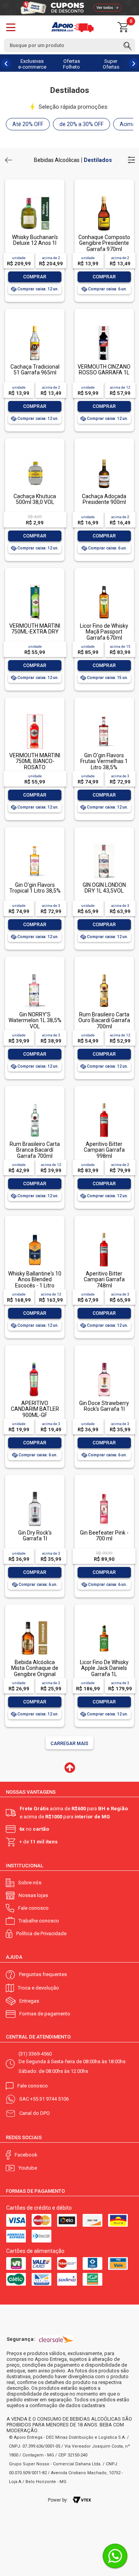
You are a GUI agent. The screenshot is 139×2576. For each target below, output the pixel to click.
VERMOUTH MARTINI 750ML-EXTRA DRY (35, 629)
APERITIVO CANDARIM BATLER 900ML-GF (35, 1409)
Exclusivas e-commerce (32, 64)
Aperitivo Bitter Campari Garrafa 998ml (104, 1150)
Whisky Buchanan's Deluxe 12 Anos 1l (35, 240)
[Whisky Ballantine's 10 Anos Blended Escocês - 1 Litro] (35, 1233)
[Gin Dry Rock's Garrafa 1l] (35, 1492)
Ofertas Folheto (71, 64)
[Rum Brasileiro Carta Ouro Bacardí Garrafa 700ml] (104, 974)
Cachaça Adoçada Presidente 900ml (104, 499)
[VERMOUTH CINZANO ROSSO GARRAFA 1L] (104, 326)
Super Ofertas (111, 64)
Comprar (35, 277)
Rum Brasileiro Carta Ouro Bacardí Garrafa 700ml (104, 1020)
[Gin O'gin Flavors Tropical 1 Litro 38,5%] (35, 845)
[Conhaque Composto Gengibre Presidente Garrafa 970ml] (104, 197)
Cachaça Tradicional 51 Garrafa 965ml (35, 370)
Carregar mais (69, 1744)
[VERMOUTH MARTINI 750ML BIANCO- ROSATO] (35, 715)
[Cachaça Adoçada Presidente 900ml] (104, 456)
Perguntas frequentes (43, 1974)
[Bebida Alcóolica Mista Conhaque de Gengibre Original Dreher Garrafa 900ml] (35, 1622)
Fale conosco (33, 1908)
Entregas (29, 2001)
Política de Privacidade (41, 1933)
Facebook (26, 2155)
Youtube (28, 2168)
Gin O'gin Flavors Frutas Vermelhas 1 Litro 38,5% (104, 761)
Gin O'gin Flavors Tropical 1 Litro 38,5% (35, 888)
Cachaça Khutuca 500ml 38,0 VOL (35, 499)
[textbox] (69, 45)
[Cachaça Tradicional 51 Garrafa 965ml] (35, 326)
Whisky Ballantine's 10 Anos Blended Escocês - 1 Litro (35, 1280)
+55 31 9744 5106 (49, 2099)
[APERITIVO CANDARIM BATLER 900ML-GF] (35, 1363)
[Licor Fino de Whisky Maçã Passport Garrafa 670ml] (104, 585)
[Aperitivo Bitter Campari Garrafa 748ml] (104, 1233)
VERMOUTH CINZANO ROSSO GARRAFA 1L (104, 370)
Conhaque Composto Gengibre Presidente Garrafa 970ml (104, 243)
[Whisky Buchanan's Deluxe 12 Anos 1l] (35, 197)
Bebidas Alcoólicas (57, 160)
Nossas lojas (33, 1895)
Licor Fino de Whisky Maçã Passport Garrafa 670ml (104, 632)
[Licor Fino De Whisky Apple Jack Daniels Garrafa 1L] (104, 1622)
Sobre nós (30, 1883)
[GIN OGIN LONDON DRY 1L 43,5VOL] (104, 845)
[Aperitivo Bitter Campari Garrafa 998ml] (104, 1104)
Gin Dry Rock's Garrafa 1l (35, 1536)
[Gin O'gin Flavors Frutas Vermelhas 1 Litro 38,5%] (104, 715)
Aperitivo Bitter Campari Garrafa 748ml (104, 1280)
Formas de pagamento (45, 2014)
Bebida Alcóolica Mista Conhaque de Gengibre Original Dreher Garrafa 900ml (35, 1671)
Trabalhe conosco (39, 1921)
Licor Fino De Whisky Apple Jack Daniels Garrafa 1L (104, 1668)
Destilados (98, 160)
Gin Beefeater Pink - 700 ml (104, 1536)
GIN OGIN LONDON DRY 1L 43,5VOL (104, 888)
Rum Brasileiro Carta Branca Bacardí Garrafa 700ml (35, 1150)
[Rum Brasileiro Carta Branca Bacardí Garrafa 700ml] (35, 1104)
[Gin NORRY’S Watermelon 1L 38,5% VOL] (35, 974)
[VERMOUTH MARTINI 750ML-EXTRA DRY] (35, 585)
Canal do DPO (35, 2113)
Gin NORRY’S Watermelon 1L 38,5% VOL (35, 1020)
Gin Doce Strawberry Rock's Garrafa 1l (104, 1406)
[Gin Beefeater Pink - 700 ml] (104, 1492)
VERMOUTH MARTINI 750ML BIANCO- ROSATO (35, 761)
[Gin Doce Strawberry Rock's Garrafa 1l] (104, 1363)
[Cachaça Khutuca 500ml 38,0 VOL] (35, 456)
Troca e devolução (38, 1988)
